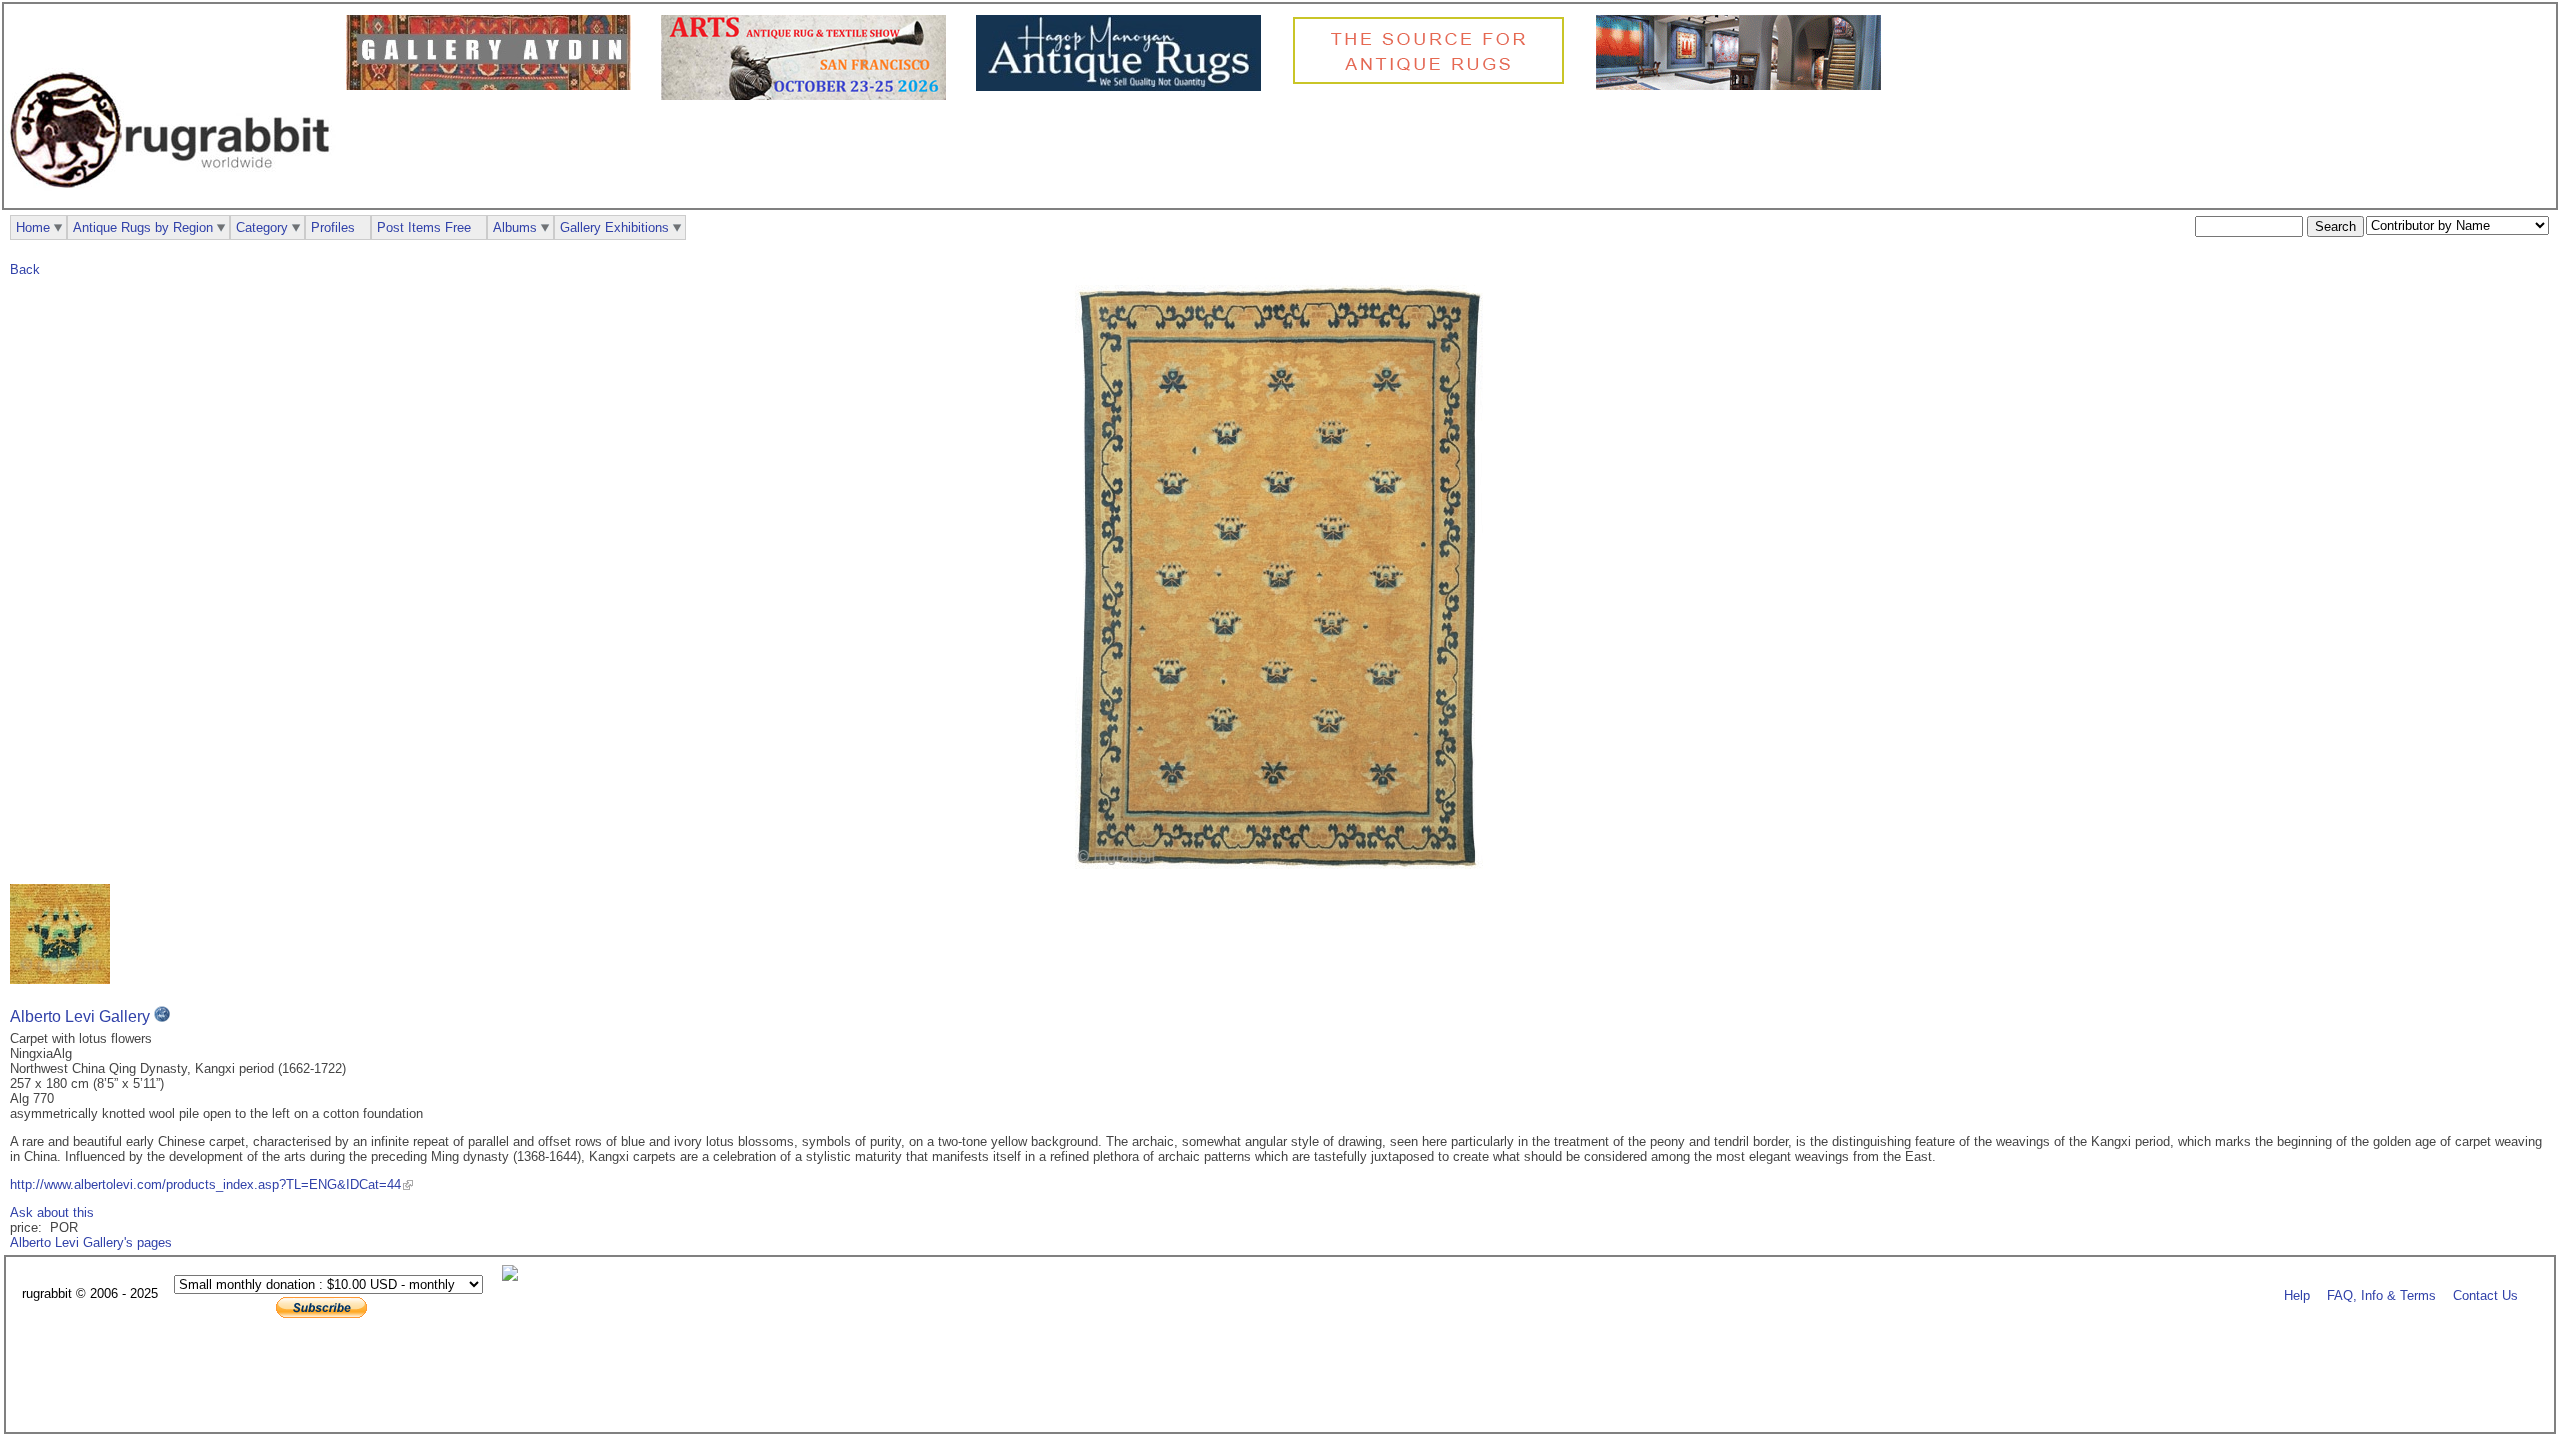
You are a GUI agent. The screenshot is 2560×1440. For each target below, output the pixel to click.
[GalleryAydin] (493, 85)
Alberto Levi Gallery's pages (91, 1242)
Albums (515, 227)
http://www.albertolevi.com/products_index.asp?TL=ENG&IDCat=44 (205, 1184)
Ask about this (52, 1212)
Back (25, 269)
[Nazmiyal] (1433, 81)
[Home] (175, 198)
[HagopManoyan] (1123, 86)
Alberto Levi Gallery (80, 1016)
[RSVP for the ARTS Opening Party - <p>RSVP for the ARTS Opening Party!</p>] (515, 1276)
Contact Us (2485, 1294)
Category (262, 227)
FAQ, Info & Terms (2381, 1294)
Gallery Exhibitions (614, 227)
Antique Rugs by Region (143, 227)
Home (33, 227)
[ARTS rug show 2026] (808, 95)
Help (2297, 1294)
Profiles (333, 227)
